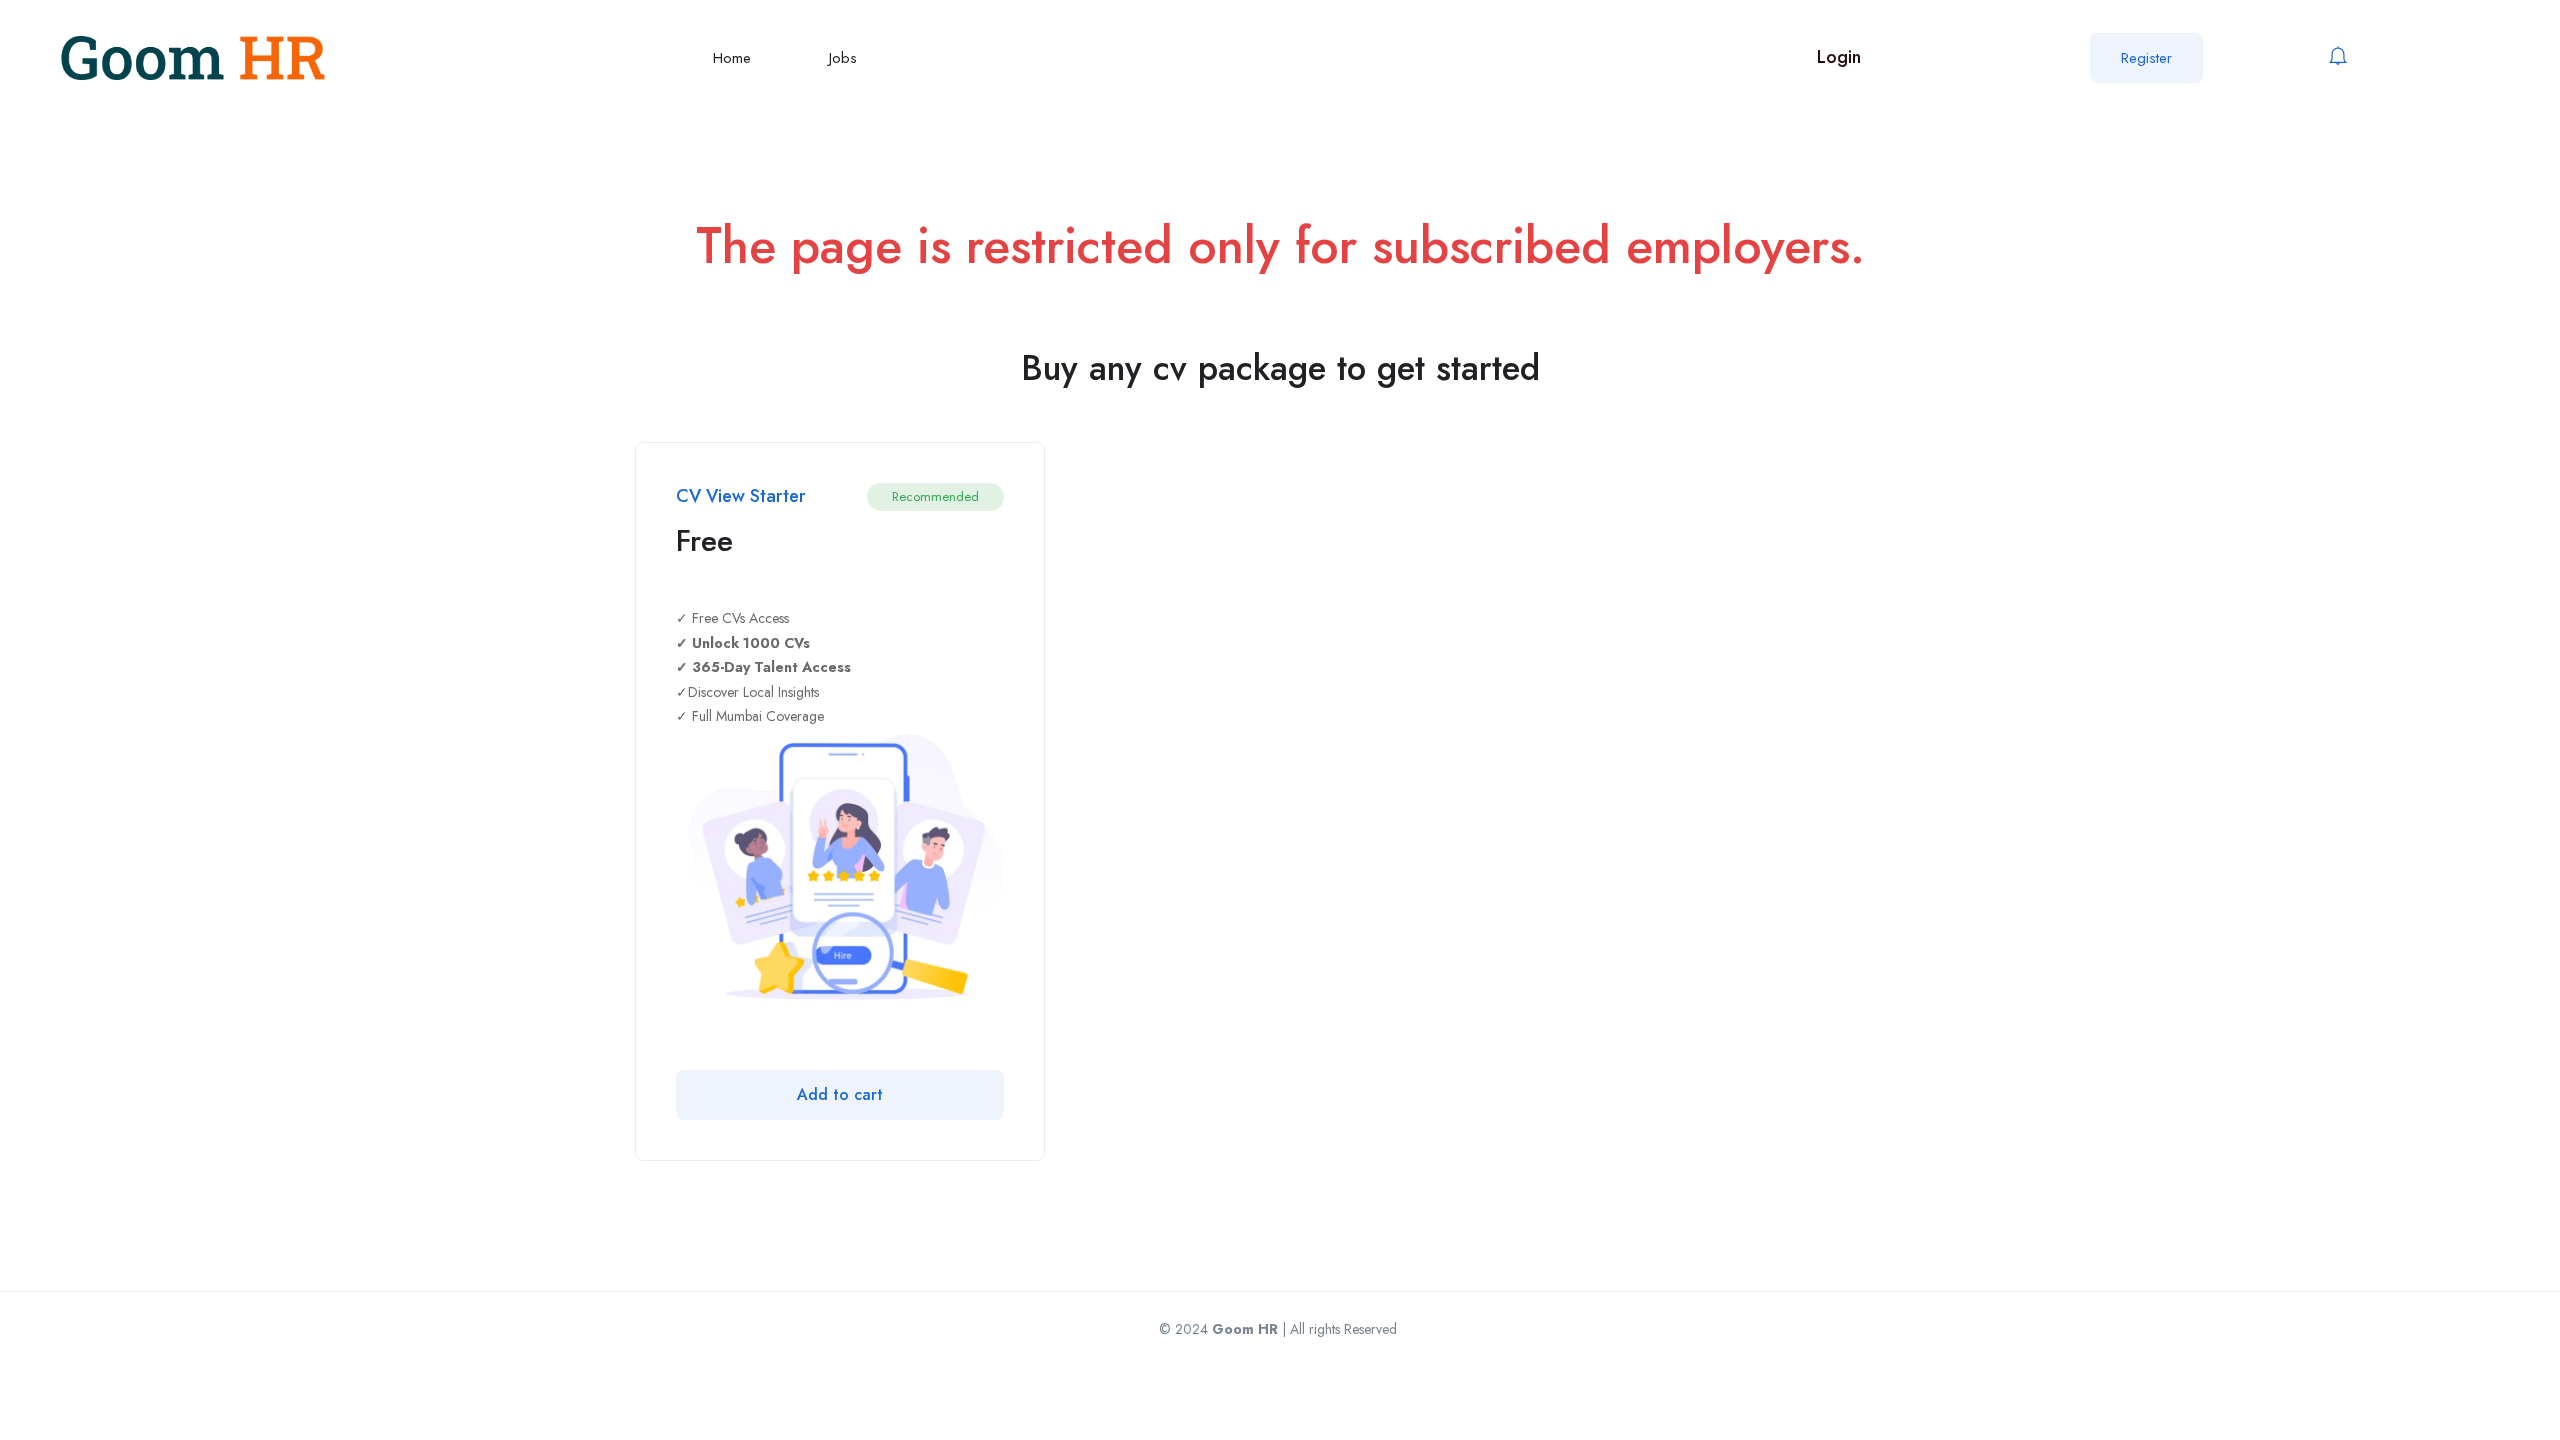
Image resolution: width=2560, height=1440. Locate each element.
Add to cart (840, 1094)
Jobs (843, 58)
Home (732, 58)
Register (2146, 58)
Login (1839, 57)
